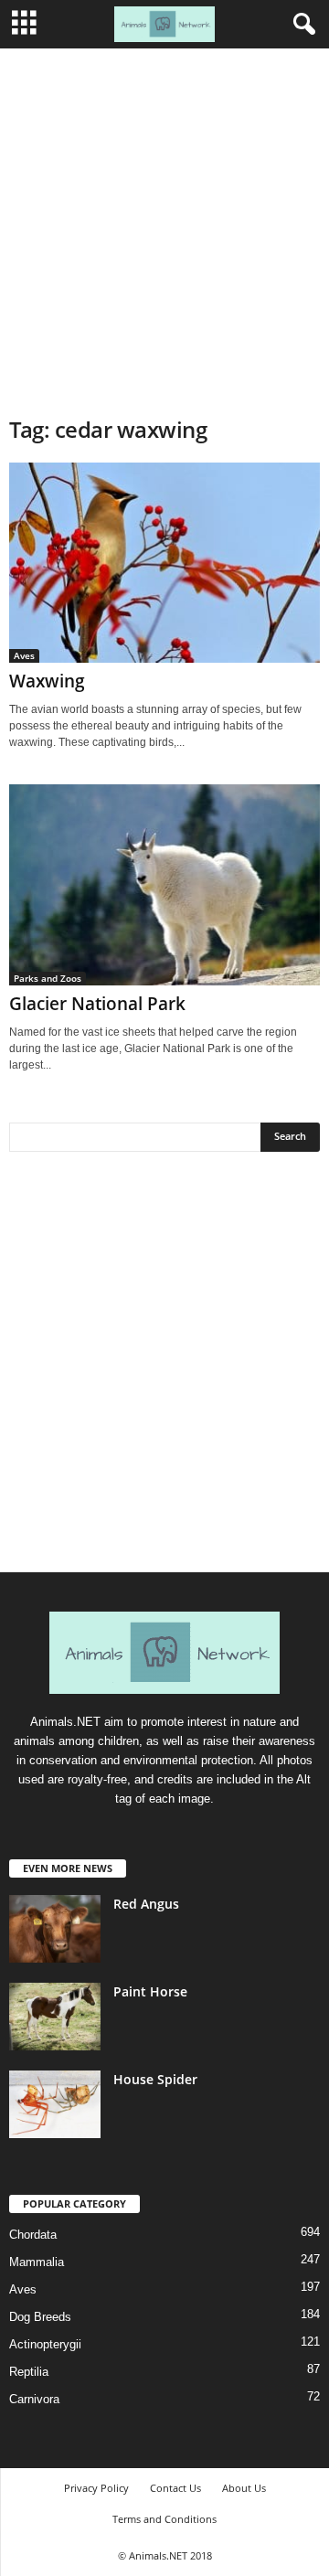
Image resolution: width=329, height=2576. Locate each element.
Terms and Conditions (164, 2519)
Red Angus (146, 1904)
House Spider (155, 2079)
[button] (301, 25)
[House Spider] (55, 2105)
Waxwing (47, 681)
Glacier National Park (97, 1004)
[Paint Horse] (55, 2017)
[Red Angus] (55, 1929)
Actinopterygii (45, 2344)
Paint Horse (150, 1991)
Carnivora (34, 2399)
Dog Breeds (40, 2317)
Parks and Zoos (48, 978)
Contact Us (175, 2488)
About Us (244, 2488)
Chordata (33, 2235)
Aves (24, 655)
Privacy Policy (96, 2488)
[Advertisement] (164, 222)
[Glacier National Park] (164, 884)
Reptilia (29, 2372)
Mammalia (37, 2262)
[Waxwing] (164, 563)
